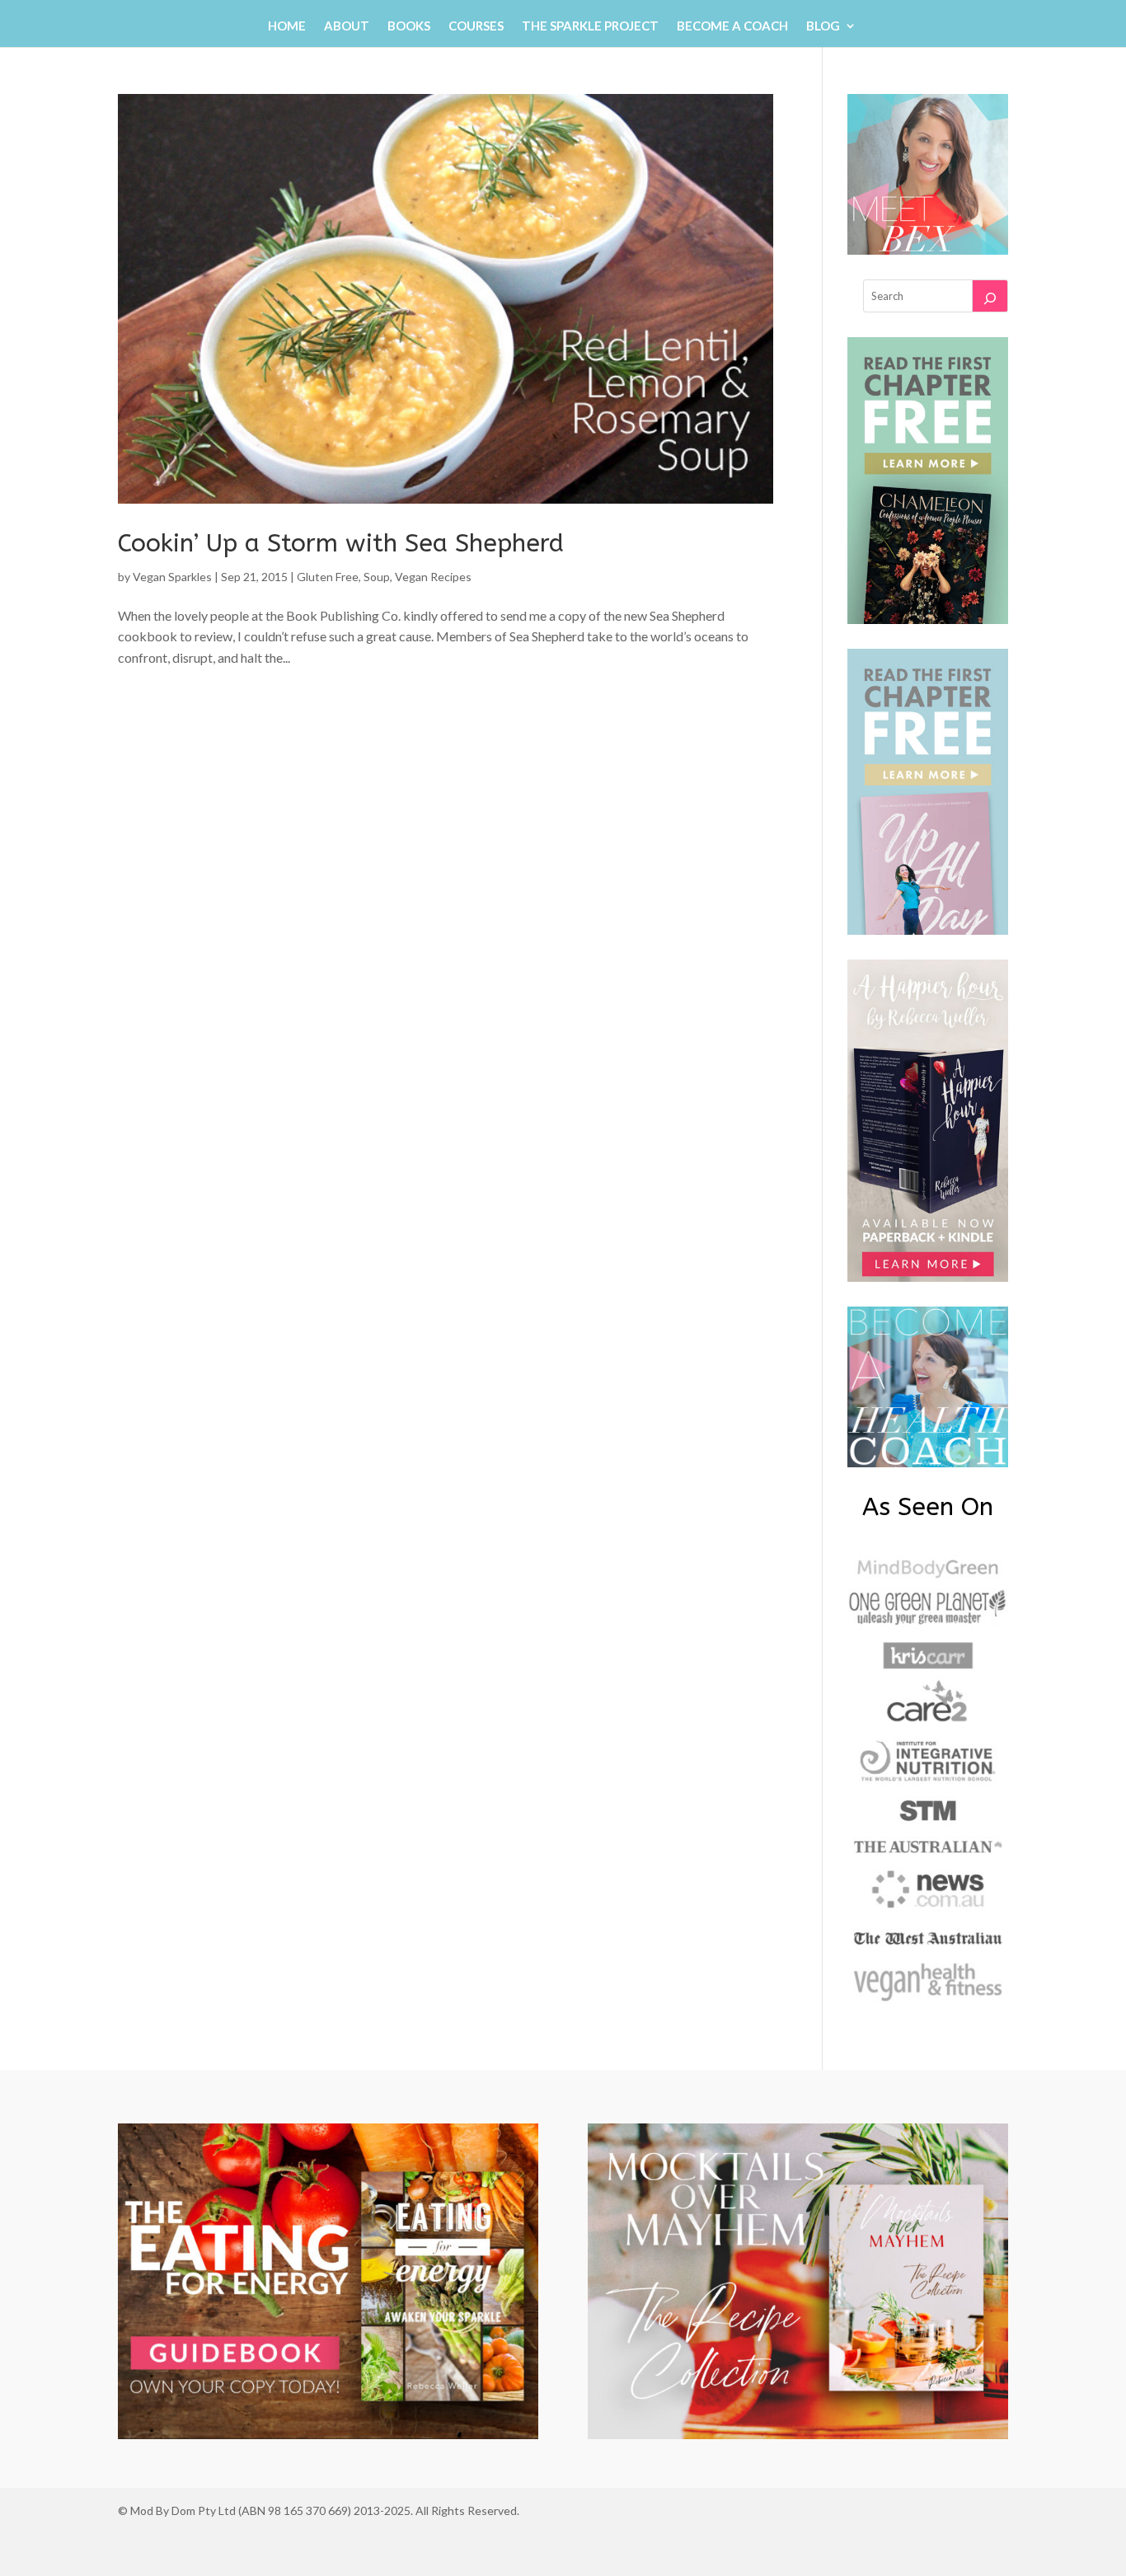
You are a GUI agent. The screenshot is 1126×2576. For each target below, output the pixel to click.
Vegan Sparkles (172, 577)
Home (287, 26)
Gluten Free (328, 577)
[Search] (990, 296)
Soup (377, 577)
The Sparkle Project (590, 26)
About (347, 26)
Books (409, 26)
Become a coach (732, 26)
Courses (476, 26)
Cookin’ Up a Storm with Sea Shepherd (341, 543)
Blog (823, 26)
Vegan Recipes (433, 577)
